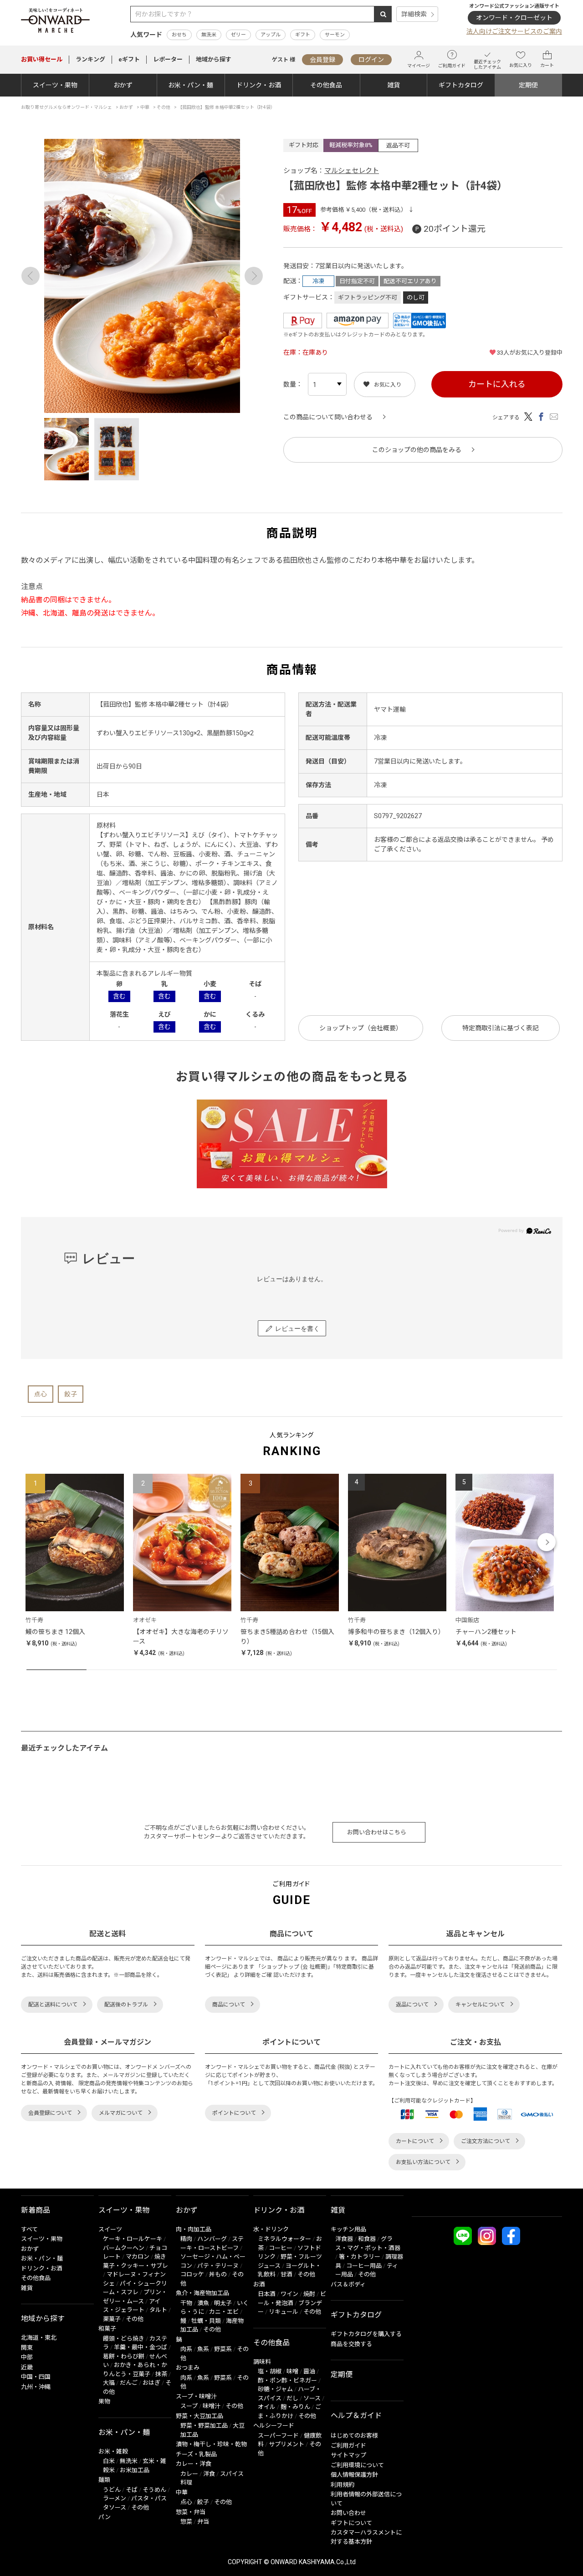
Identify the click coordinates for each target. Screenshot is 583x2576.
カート (547, 65)
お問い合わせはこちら (377, 1832)
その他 (135, 2319)
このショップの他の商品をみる (417, 450)
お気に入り (521, 65)
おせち (179, 35)
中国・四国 (36, 2377)
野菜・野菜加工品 (204, 2426)
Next (254, 276)
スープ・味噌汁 (196, 2396)
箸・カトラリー (360, 2257)
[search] (383, 14)
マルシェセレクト (352, 171)
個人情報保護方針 (354, 2475)
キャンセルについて (480, 2005)
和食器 (367, 2239)
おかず (123, 85)
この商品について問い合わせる (328, 417)
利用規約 (343, 2485)
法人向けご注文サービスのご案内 (514, 31)
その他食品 (326, 85)
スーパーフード (278, 2436)
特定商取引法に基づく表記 (501, 1028)
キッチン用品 (348, 2229)
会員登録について (50, 2113)
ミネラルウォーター (284, 2239)
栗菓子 (112, 2319)
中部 (27, 2357)
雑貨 (394, 85)
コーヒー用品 (364, 2266)
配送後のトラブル (126, 2005)
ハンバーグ (212, 2239)
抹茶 (161, 2374)
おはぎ (151, 2383)
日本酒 (267, 2294)
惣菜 (186, 2522)
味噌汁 (212, 2406)
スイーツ (110, 2229)
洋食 (209, 2474)
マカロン (138, 2257)
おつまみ (188, 2368)
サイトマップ (348, 2455)
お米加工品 (135, 2470)
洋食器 (344, 2239)
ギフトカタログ (461, 85)
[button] (37, 1542)
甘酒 (286, 2274)
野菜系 (223, 2349)
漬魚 (203, 2303)
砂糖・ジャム (275, 2389)
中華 (182, 2492)
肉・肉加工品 (194, 2229)
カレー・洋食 (194, 2464)
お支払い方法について (423, 2162)
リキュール (284, 2312)
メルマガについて (121, 2113)
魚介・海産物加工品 (202, 2293)
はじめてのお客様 (354, 2436)
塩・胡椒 (270, 2371)
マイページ (419, 66)
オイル (267, 2407)
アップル (271, 35)
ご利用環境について (357, 2465)
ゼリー (238, 35)
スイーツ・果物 (55, 85)
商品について (229, 2005)
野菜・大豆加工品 (199, 2416)
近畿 (27, 2367)
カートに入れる (497, 384)
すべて (29, 2229)
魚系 (203, 2349)
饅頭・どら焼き (124, 2339)
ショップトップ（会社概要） (361, 1028)
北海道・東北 (39, 2338)
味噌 (292, 2371)
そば (132, 2490)
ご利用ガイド (452, 66)
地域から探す (214, 59)
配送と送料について (53, 2005)
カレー (189, 2474)
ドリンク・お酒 (259, 85)
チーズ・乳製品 (196, 2454)
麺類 (104, 2480)
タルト (158, 2310)
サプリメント (286, 2444)
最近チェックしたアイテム (487, 64)
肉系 (186, 2349)
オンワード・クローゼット (514, 18)
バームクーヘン (124, 2248)
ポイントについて (234, 2113)
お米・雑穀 (113, 2451)
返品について (412, 2005)
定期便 (528, 85)
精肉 (186, 2239)
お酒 (259, 2284)
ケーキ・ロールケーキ (133, 2239)
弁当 (203, 2522)
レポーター (168, 59)
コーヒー (281, 2248)
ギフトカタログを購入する (366, 2334)
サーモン (335, 35)
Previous (31, 276)
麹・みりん (295, 2407)
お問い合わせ (348, 2513)
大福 (109, 2383)
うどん (112, 2490)
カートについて (415, 2141)
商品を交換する (351, 2344)
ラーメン (115, 2498)
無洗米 (209, 35)
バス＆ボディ (348, 2284)
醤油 (309, 2371)
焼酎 (309, 2294)
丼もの (218, 2274)
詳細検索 (414, 14)
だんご (129, 2383)
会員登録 (322, 60)
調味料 (262, 2362)
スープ (189, 2406)
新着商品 (36, 2210)
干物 (186, 2303)
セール (42, 59)
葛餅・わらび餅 (124, 2356)
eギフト (129, 59)
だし (292, 2398)
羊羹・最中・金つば (141, 2347)
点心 (41, 1394)
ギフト (303, 35)
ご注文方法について (486, 2141)
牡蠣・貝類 (206, 2321)
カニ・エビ (224, 2312)
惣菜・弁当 (191, 2512)
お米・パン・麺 (191, 85)
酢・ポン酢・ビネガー (287, 2380)
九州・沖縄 (36, 2387)
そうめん (154, 2490)
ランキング (90, 59)
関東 (27, 2348)
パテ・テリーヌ (218, 2266)
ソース (312, 2398)
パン (105, 2517)
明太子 (223, 2303)
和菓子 (107, 2329)
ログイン (371, 60)
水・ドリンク (271, 2229)
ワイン (289, 2294)
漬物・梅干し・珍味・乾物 (211, 2444)
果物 (104, 2401)
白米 (109, 2461)
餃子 (71, 1394)
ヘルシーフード (274, 2426)
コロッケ (192, 2274)
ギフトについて (351, 2523)
